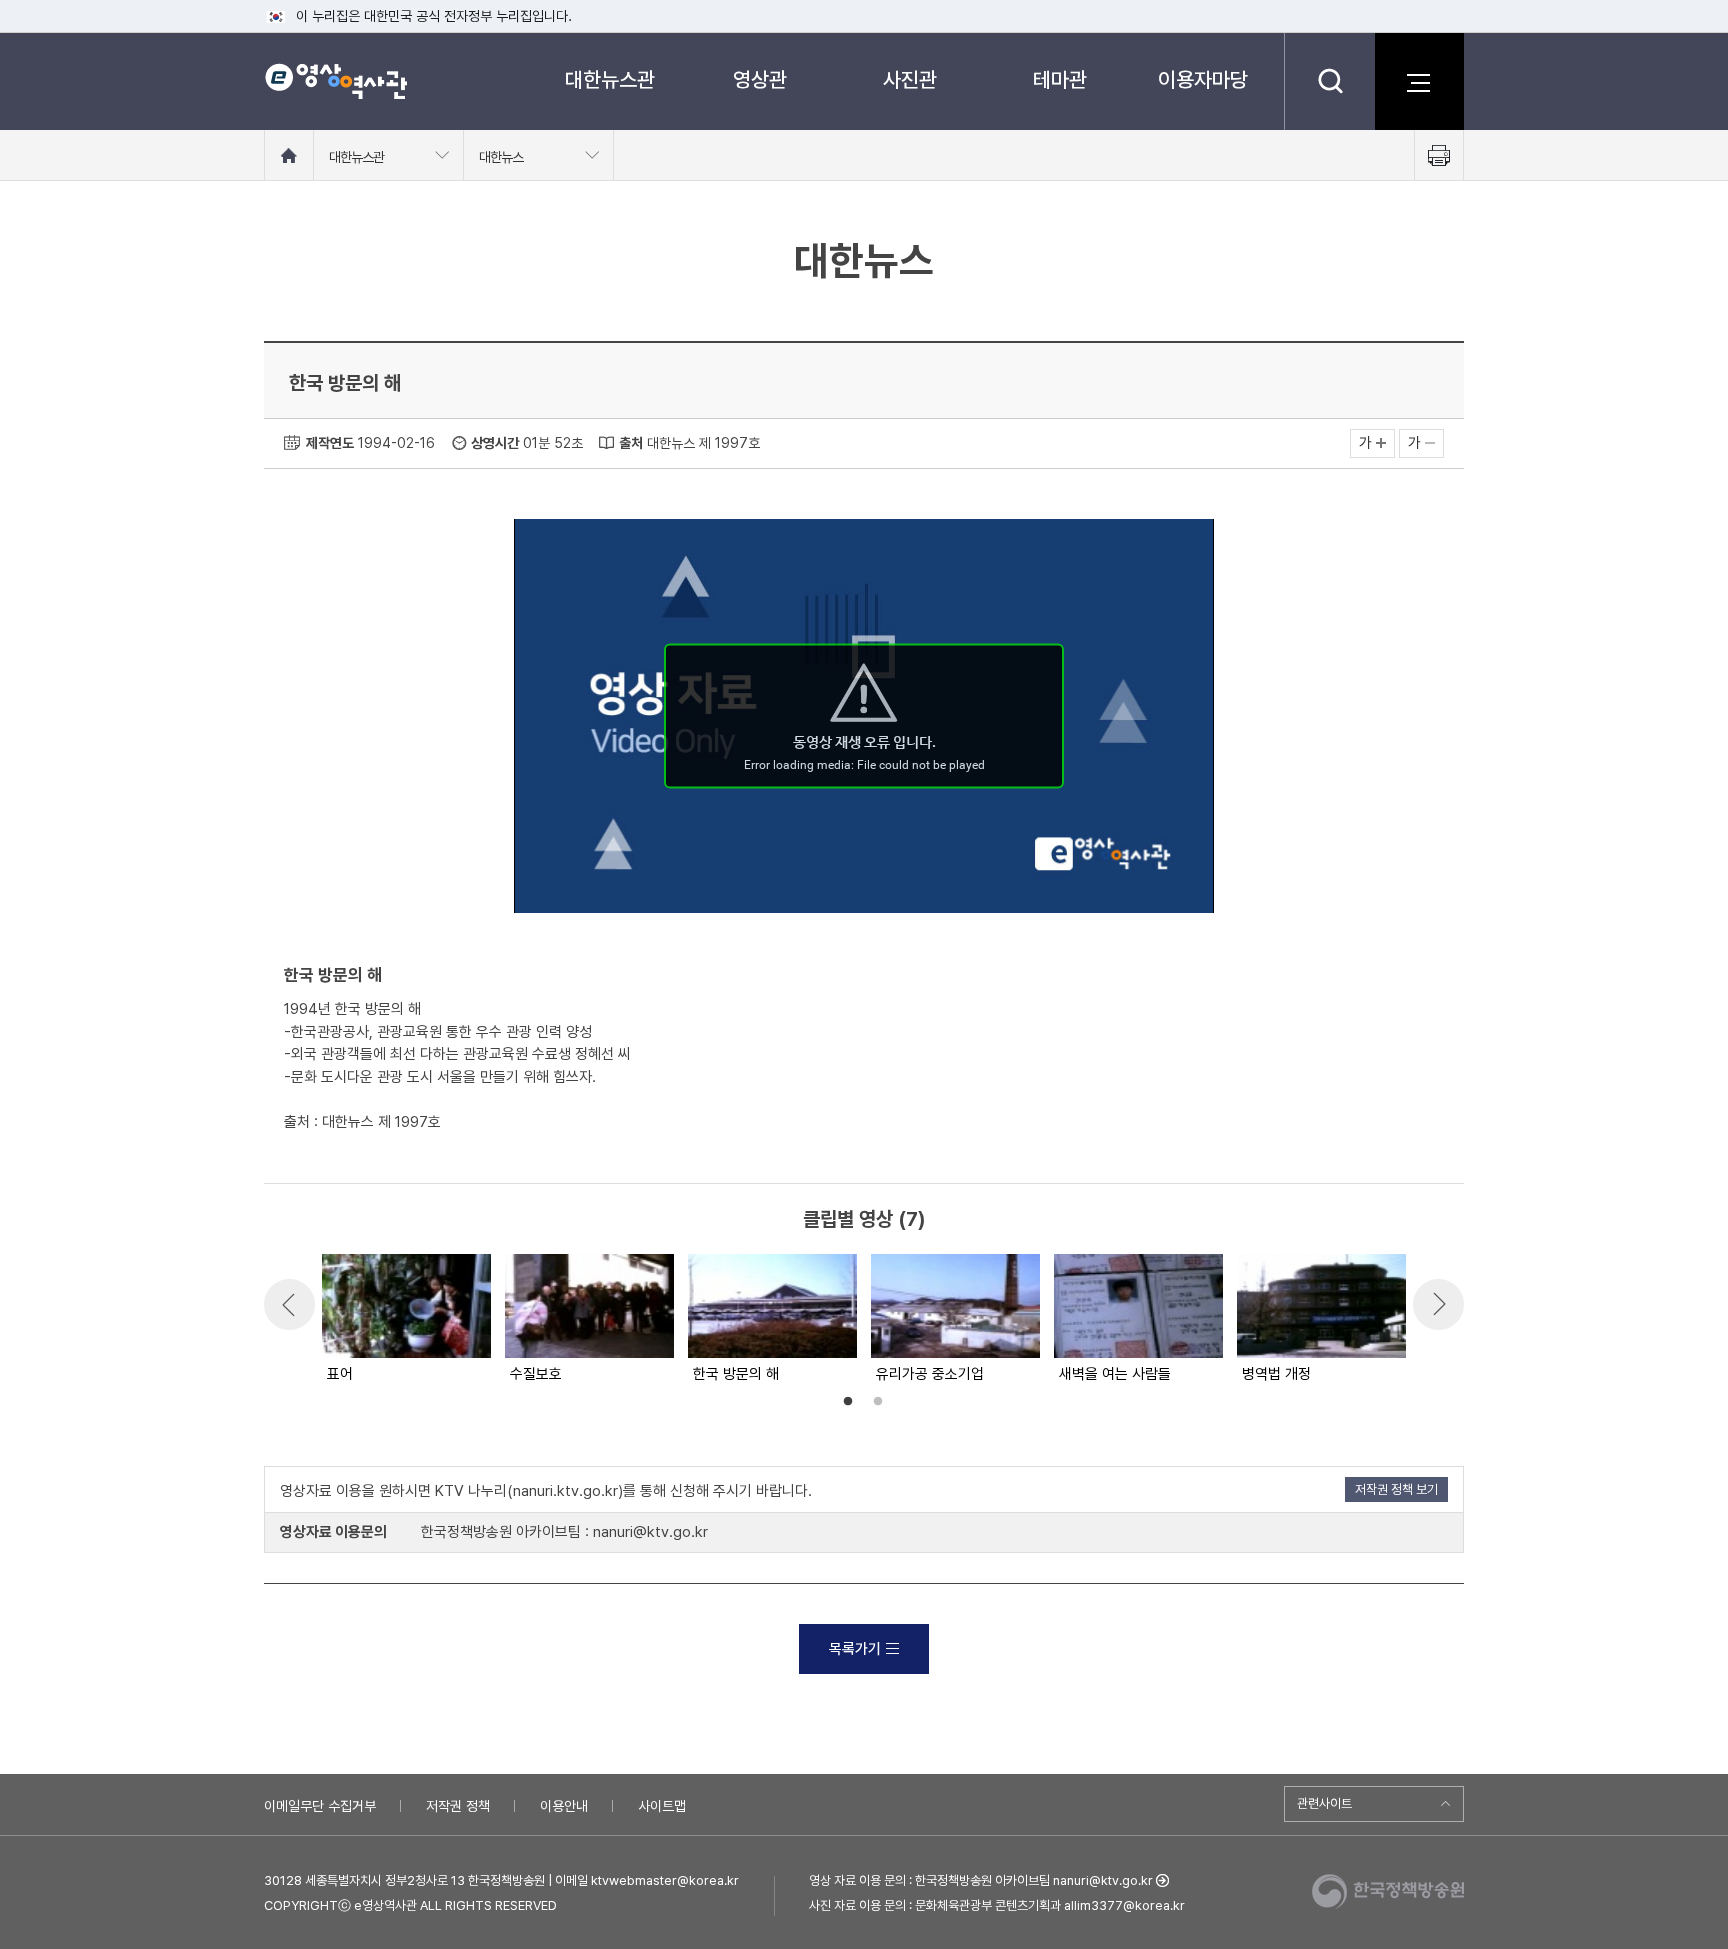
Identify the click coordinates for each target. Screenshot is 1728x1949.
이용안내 (564, 1806)
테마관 (1060, 79)
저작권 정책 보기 (1396, 1489)
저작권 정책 (458, 1806)
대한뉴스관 (610, 79)
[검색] (1329, 81)
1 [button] (848, 1402)
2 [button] (878, 1402)
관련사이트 (1324, 1803)
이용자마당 (1203, 79)
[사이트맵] (1419, 81)
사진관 (910, 79)
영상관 (760, 79)
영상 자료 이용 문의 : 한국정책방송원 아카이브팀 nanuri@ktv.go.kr (981, 1880)
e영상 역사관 (335, 81)
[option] (405, 1320)
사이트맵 (662, 1806)
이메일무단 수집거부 (320, 1806)
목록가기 (855, 1649)
